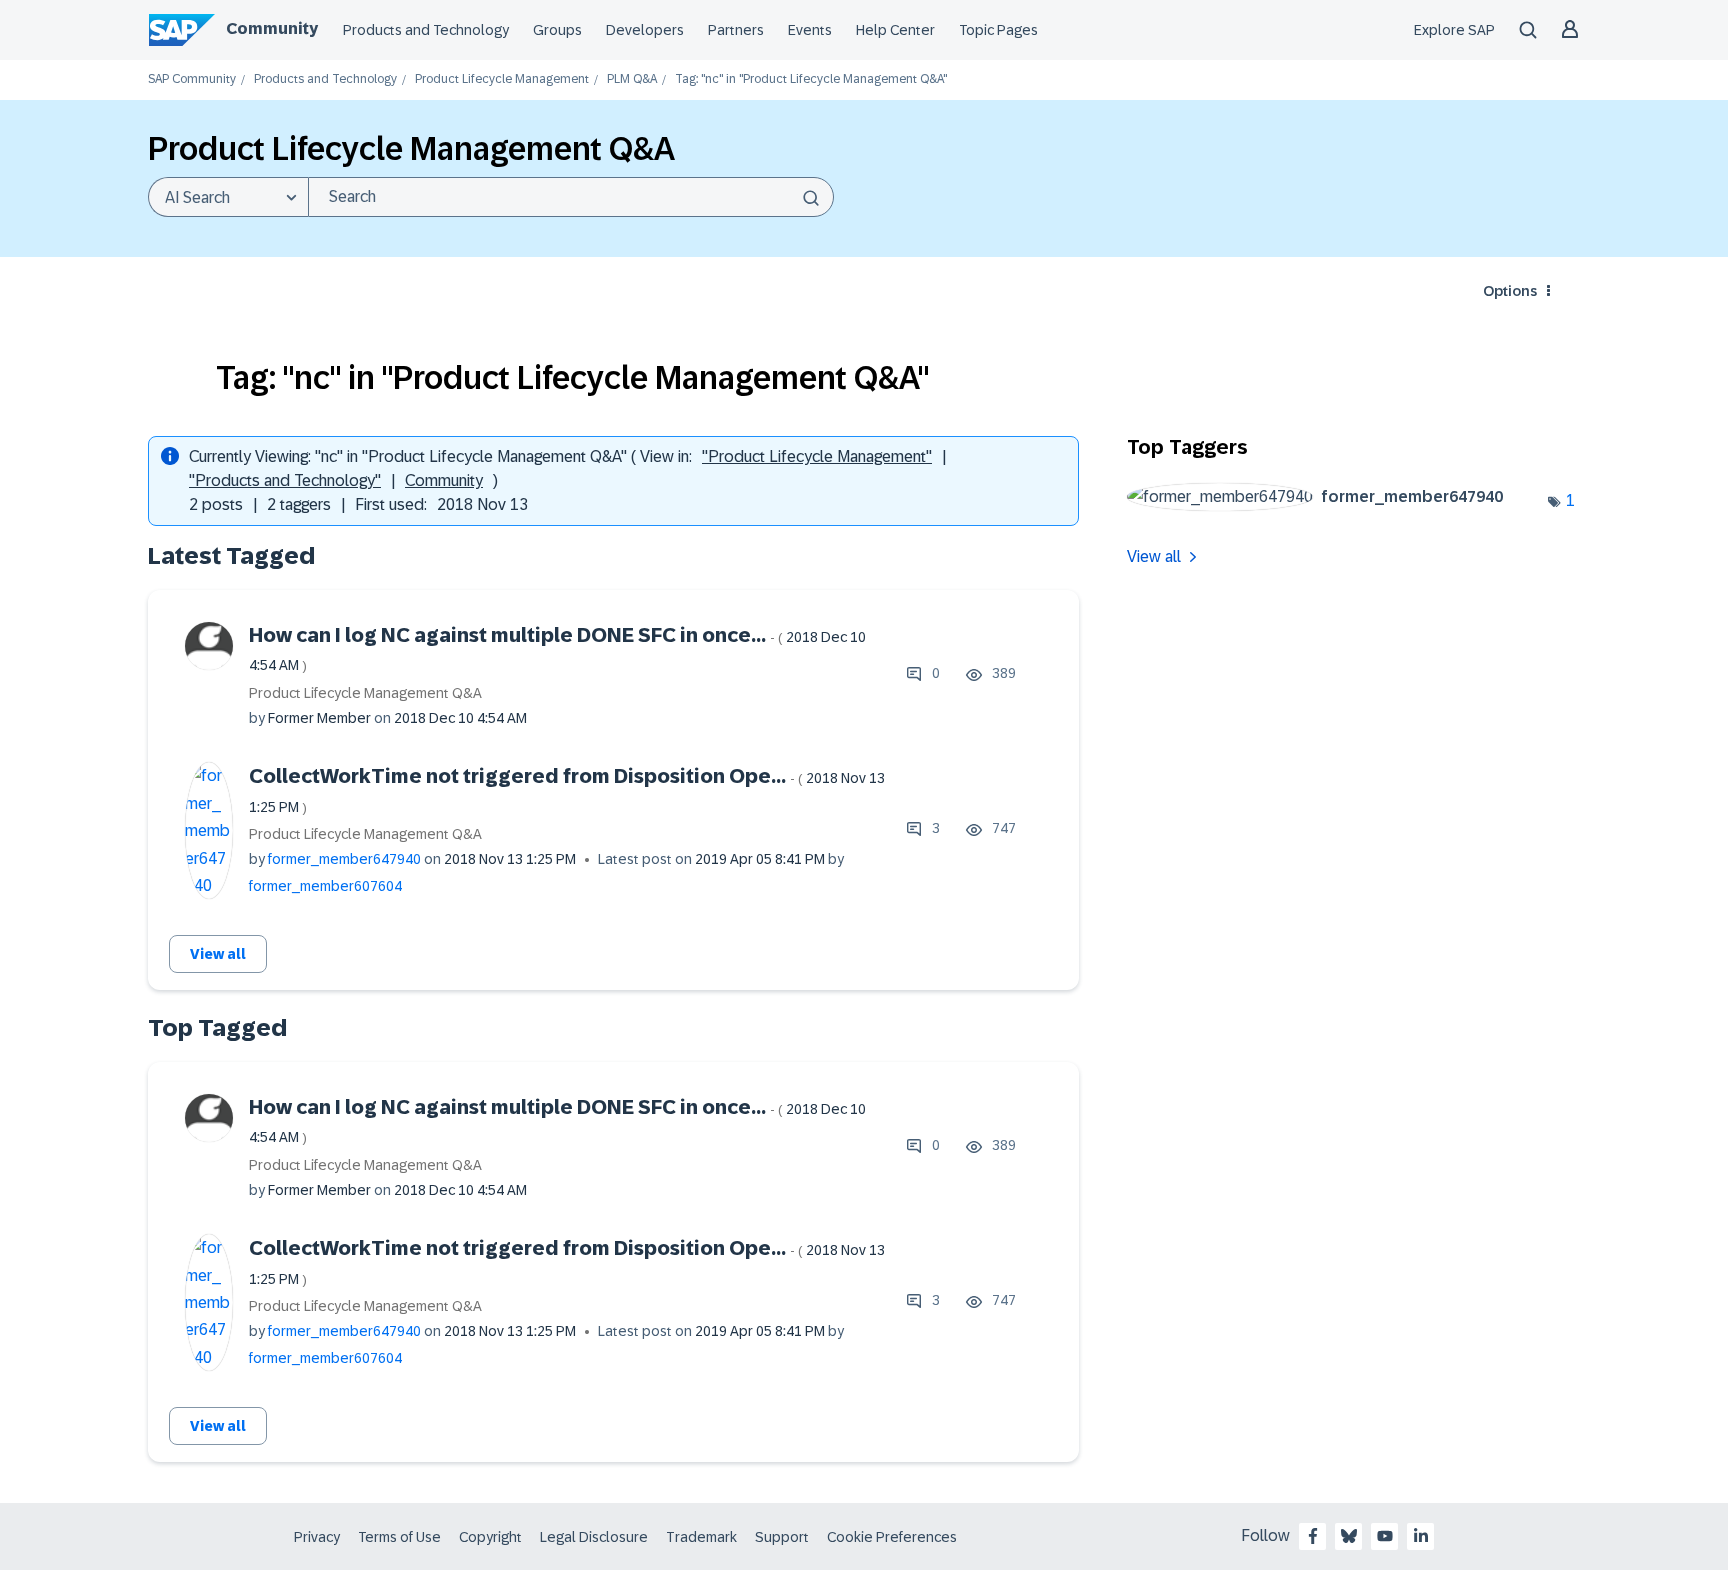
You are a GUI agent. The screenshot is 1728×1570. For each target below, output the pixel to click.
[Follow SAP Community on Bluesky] (1349, 1536)
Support (782, 1537)
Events (810, 30)
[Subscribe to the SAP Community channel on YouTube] (1385, 1536)
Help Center (895, 30)
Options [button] (1510, 291)
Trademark (701, 1537)
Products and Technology (426, 30)
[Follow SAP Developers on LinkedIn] (1421, 1536)
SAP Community (192, 79)
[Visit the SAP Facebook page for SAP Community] (1313, 1536)
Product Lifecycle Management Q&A (365, 693)
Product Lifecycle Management (502, 79)
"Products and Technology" (285, 480)
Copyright (490, 1537)
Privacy (317, 1537)
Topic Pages (998, 30)
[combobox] (571, 197)
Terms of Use (399, 1537)
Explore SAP (1454, 30)
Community (272, 28)
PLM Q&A (632, 79)
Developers (645, 30)
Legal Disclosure (594, 1537)
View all (218, 954)
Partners (736, 30)
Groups (557, 30)
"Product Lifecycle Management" (817, 456)
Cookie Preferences (892, 1537)
